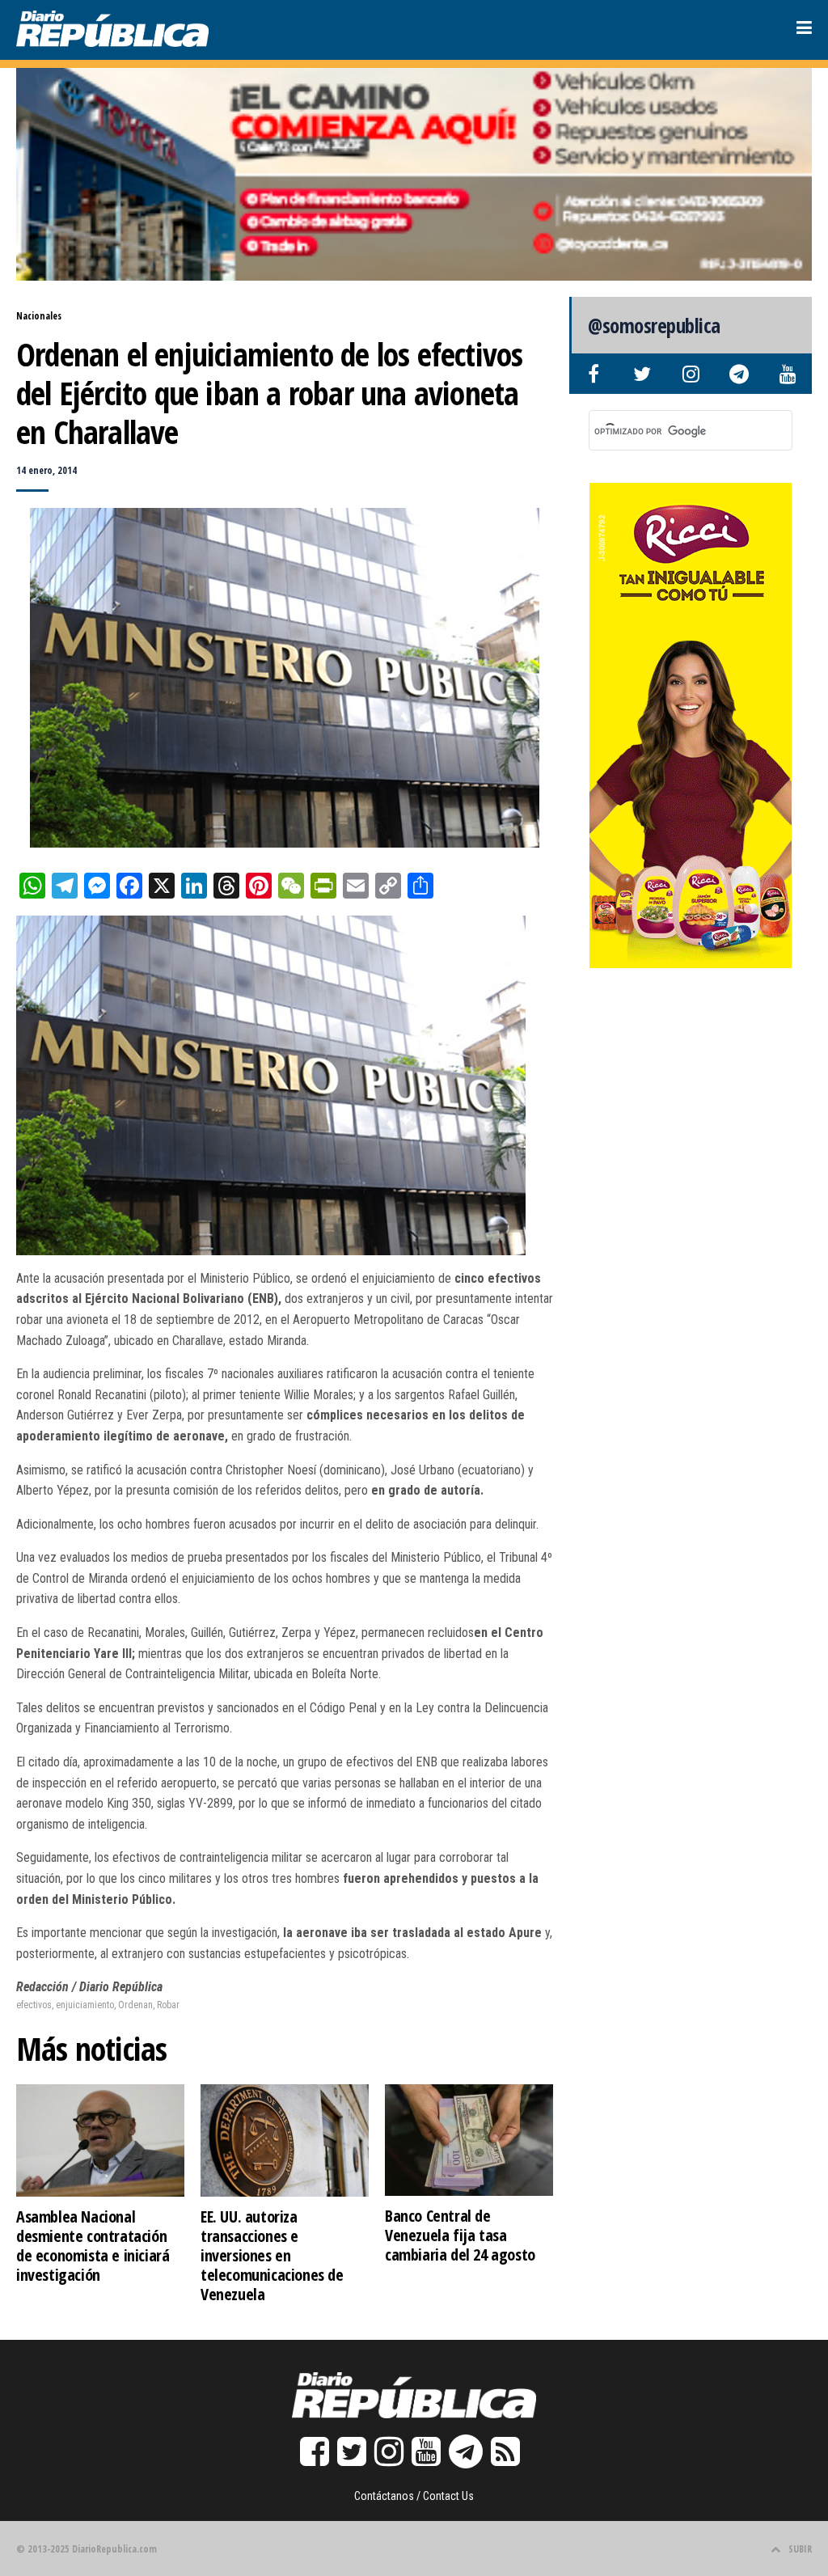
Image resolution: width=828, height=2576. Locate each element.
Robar (168, 2005)
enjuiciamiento (85, 2005)
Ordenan (135, 2005)
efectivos (34, 2005)
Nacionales (39, 316)
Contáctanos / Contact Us (414, 2496)
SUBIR (800, 2549)
